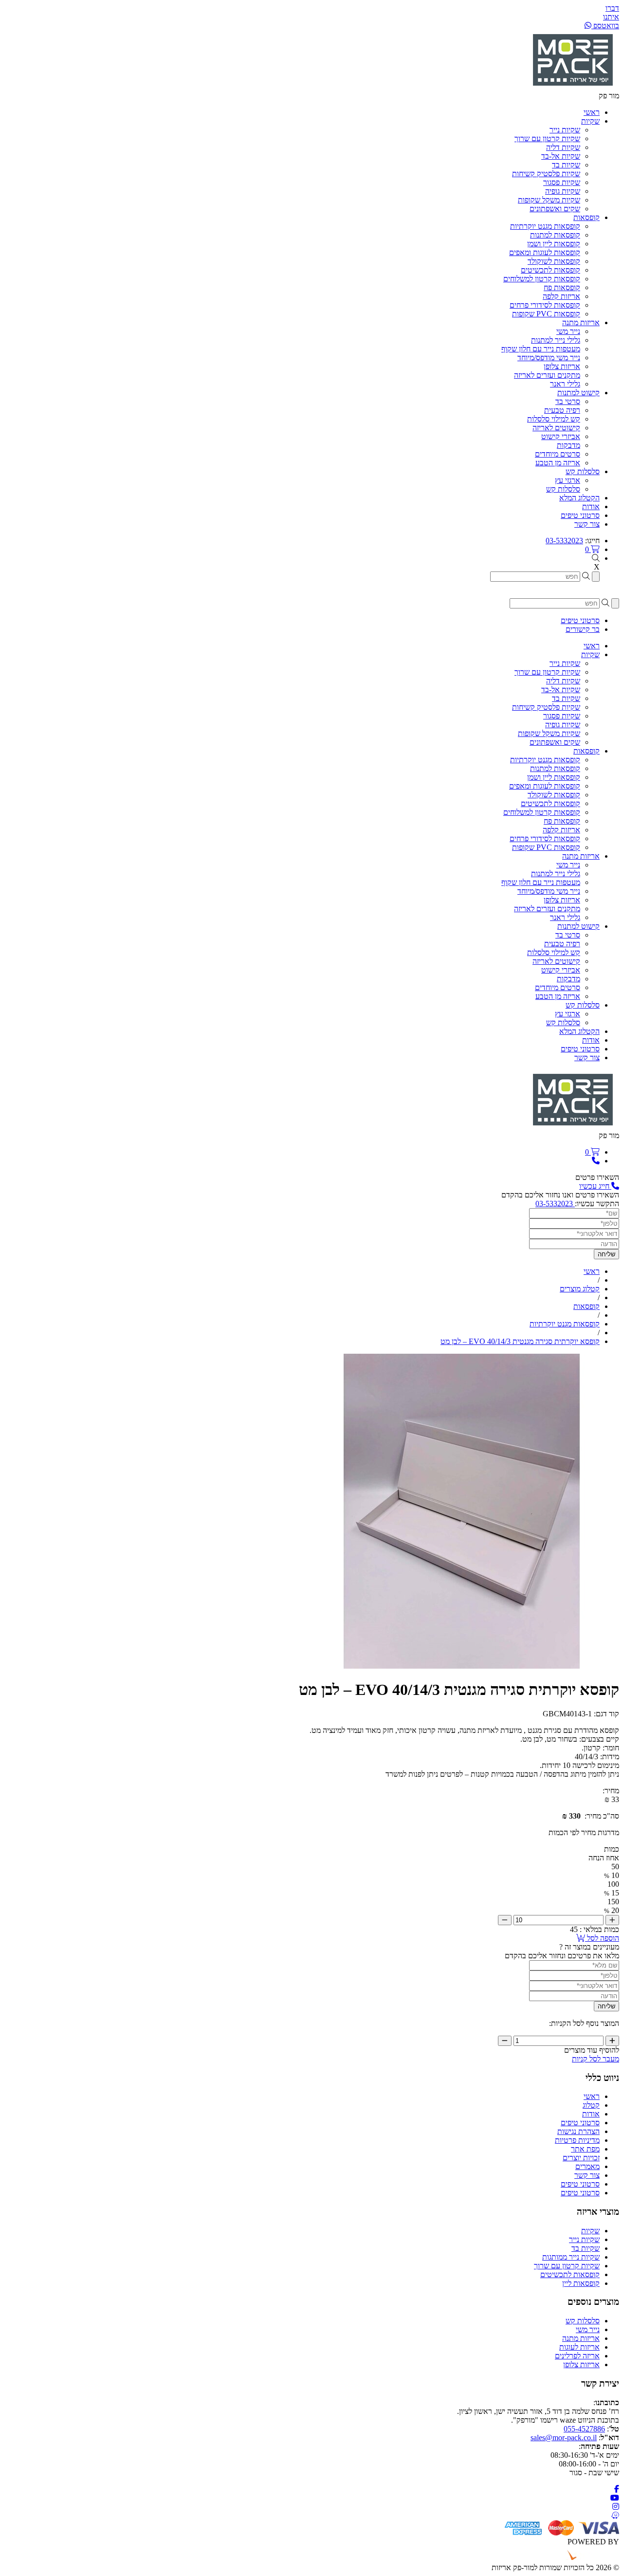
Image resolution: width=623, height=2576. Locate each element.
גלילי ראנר (565, 384)
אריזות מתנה (581, 2338)
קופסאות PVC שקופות (546, 314)
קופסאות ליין (581, 2283)
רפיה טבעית (562, 410)
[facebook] (617, 2489)
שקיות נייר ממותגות (571, 2257)
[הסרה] (505, 1920)
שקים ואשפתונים (555, 209)
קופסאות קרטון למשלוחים (542, 279)
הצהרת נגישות (578, 2131)
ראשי (592, 2096)
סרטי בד (568, 401)
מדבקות (568, 445)
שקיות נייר (565, 130)
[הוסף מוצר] (612, 1920)
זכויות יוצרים (581, 2158)
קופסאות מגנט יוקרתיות (545, 226)
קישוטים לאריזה (556, 428)
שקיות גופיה (563, 191)
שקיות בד (566, 165)
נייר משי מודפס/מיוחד (549, 358)
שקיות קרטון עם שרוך (547, 138)
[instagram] (616, 2507)
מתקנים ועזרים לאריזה (547, 375)
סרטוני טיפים (580, 2123)
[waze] (615, 2515)
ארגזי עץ (568, 480)
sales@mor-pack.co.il (564, 2438)
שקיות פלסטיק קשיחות (546, 174)
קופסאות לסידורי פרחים (545, 305)
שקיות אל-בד (561, 156)
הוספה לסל (602, 1938)
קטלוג (591, 2105)
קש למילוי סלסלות (554, 419)
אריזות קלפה (561, 296)
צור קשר (587, 2175)
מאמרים (587, 2166)
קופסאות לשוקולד (554, 261)
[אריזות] (573, 87)
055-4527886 (584, 2429)
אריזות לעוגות (579, 2347)
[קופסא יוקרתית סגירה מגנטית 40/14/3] (462, 1666)
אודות (591, 2114)
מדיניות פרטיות (577, 2140)
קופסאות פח (562, 287)
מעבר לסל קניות (596, 2059)
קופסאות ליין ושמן (554, 244)
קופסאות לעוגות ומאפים (545, 252)
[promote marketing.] (586, 2559)
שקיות (590, 2231)
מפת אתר (585, 2149)
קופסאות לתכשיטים (550, 270)
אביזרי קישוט (561, 436)
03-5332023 (564, 541)
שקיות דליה (563, 147)
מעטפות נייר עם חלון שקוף (541, 349)
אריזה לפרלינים (577, 2356)
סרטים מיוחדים (558, 454)
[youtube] (615, 2498)
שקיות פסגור (562, 182)
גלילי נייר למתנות (556, 340)
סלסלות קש (563, 489)
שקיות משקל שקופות (549, 200)
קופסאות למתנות (555, 235)
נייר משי (568, 331)
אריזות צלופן (562, 366)
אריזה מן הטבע (558, 463)
